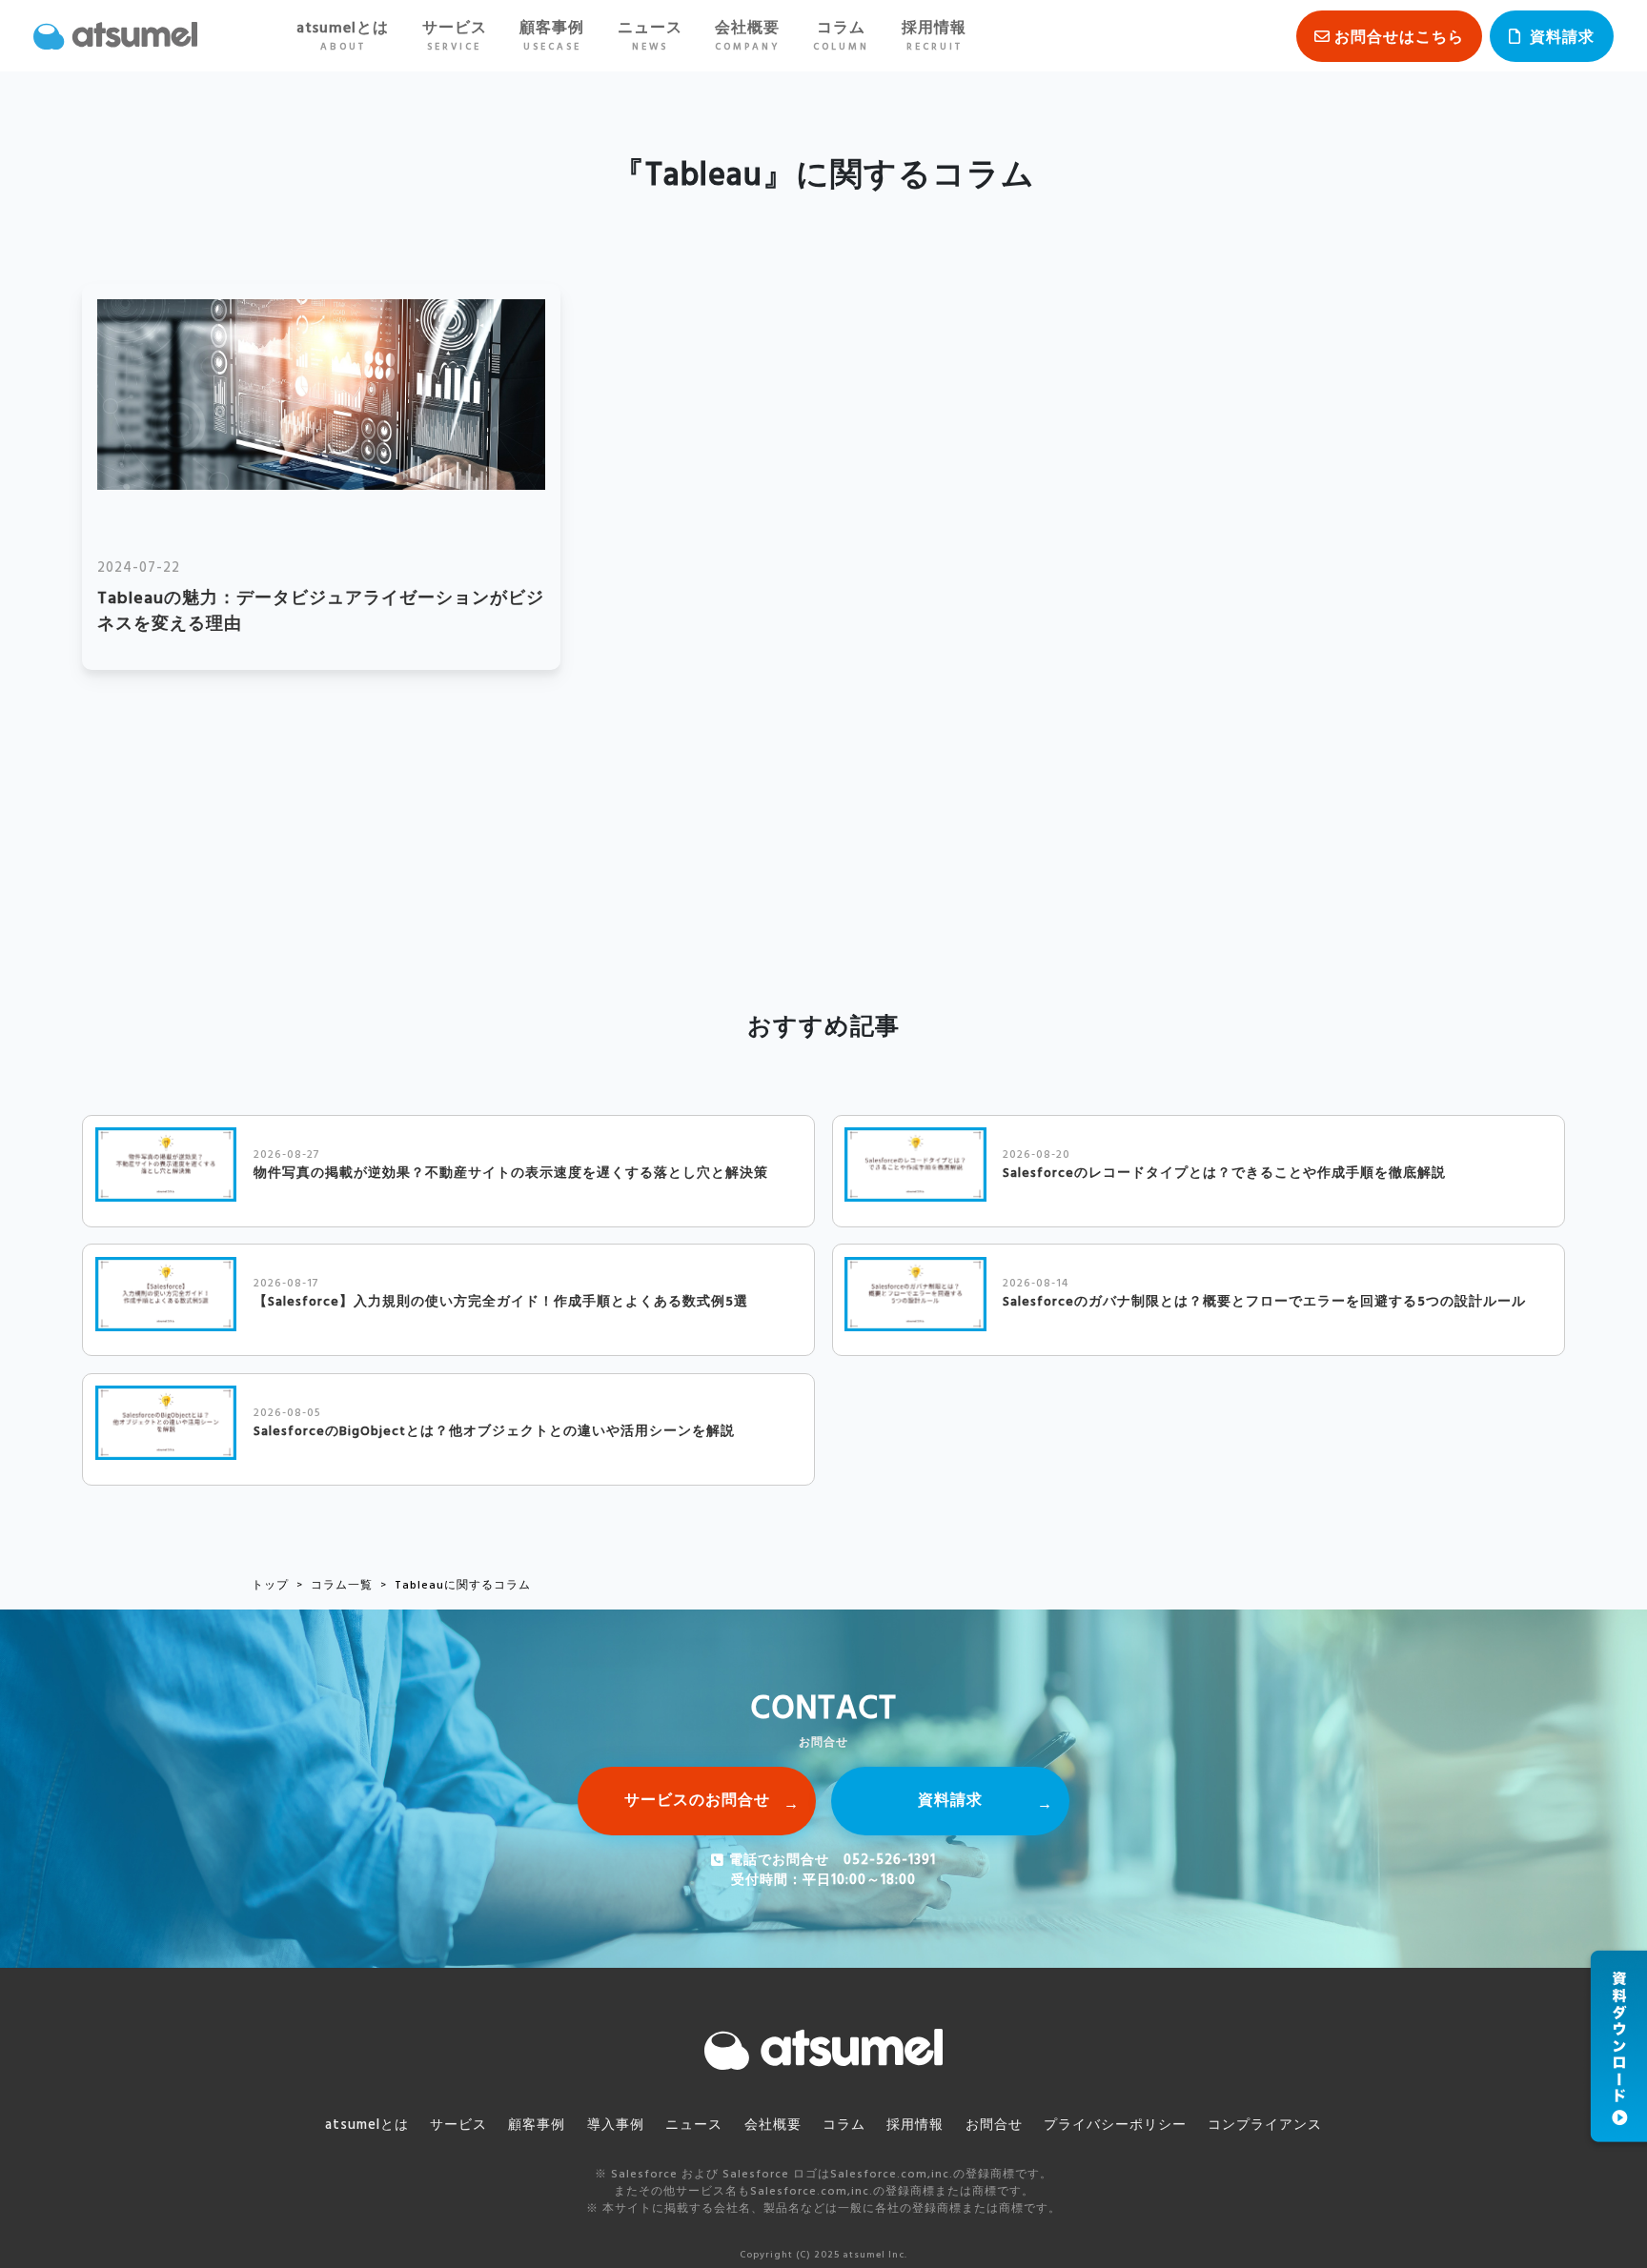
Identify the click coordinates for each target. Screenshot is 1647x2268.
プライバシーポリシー (1115, 2126)
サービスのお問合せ (697, 1801)
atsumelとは (343, 36)
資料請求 (1562, 38)
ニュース (650, 36)
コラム (841, 36)
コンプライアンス (1265, 2126)
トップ (270, 1586)
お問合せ (994, 2126)
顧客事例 (552, 36)
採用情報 (934, 36)
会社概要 (747, 36)
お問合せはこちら (1399, 38)
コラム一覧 (342, 1586)
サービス (455, 36)
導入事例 (616, 2126)
